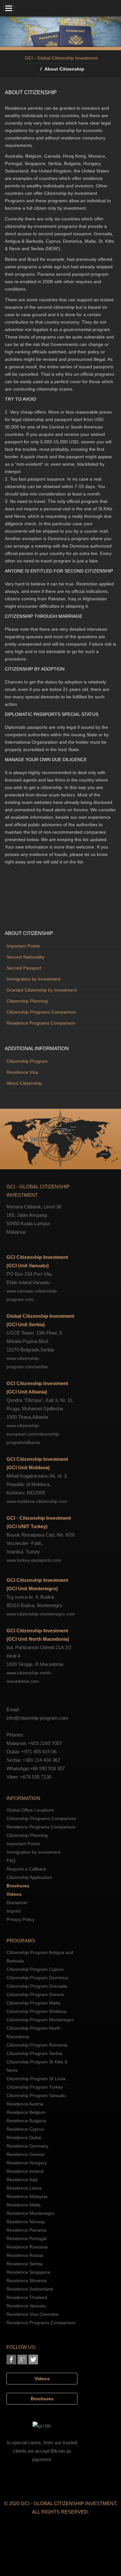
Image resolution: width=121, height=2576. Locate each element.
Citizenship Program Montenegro (40, 2020)
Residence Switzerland (30, 2289)
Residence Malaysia (27, 2196)
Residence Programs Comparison (41, 1023)
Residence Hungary (27, 2163)
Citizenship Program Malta (33, 2003)
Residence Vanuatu (26, 2306)
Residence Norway (26, 2222)
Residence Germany (27, 2146)
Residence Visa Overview (32, 2314)
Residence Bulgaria (26, 2121)
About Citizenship (24, 1083)
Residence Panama (26, 2230)
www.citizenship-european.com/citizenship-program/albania (33, 1434)
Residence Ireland (25, 2171)
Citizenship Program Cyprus (35, 1969)
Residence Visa (22, 1072)
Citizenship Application (29, 1877)
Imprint (14, 1911)
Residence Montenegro (30, 2213)
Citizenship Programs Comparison (41, 1012)
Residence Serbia (25, 2264)
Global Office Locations (30, 1810)
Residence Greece (25, 2154)
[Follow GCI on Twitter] (33, 2359)
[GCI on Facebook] (11, 2359)
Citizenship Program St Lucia (36, 2079)
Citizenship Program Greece (35, 1994)
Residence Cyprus (25, 2129)
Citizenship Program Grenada (37, 1986)
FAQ (11, 1860)
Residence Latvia (24, 2188)
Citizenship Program (27, 1061)
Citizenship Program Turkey (35, 2087)
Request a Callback (26, 1869)
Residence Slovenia (27, 2281)
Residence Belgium (26, 2112)
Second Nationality (25, 957)
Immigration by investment (33, 979)
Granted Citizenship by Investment (42, 990)
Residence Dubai (24, 2137)
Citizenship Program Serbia (34, 2053)
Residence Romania (27, 2247)
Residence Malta (24, 2205)
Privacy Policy (20, 1919)
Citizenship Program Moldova (36, 2011)
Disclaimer (17, 1903)
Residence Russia (25, 2255)
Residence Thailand (27, 2297)
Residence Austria (25, 2104)
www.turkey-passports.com (34, 1560)
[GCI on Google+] (22, 2359)
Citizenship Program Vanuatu (36, 2095)
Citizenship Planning (27, 1001)
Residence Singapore (28, 2272)
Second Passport (24, 968)
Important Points (23, 946)
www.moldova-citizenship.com (37, 1501)
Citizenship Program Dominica (37, 1978)
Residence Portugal (26, 2238)
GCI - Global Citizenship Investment (61, 58)
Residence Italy (22, 2180)
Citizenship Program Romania (37, 2045)
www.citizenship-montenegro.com (41, 1614)
